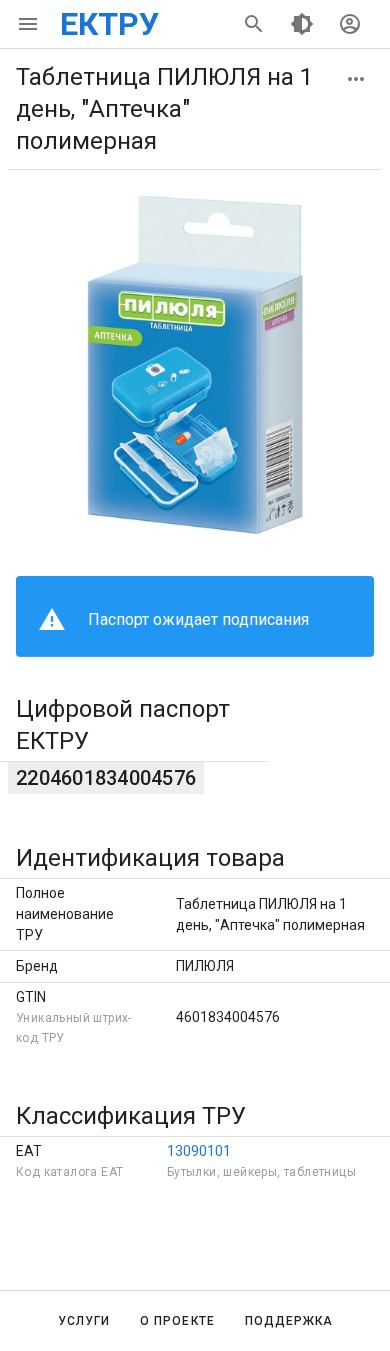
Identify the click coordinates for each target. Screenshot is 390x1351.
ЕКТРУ (109, 24)
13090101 (199, 1151)
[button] (356, 79)
